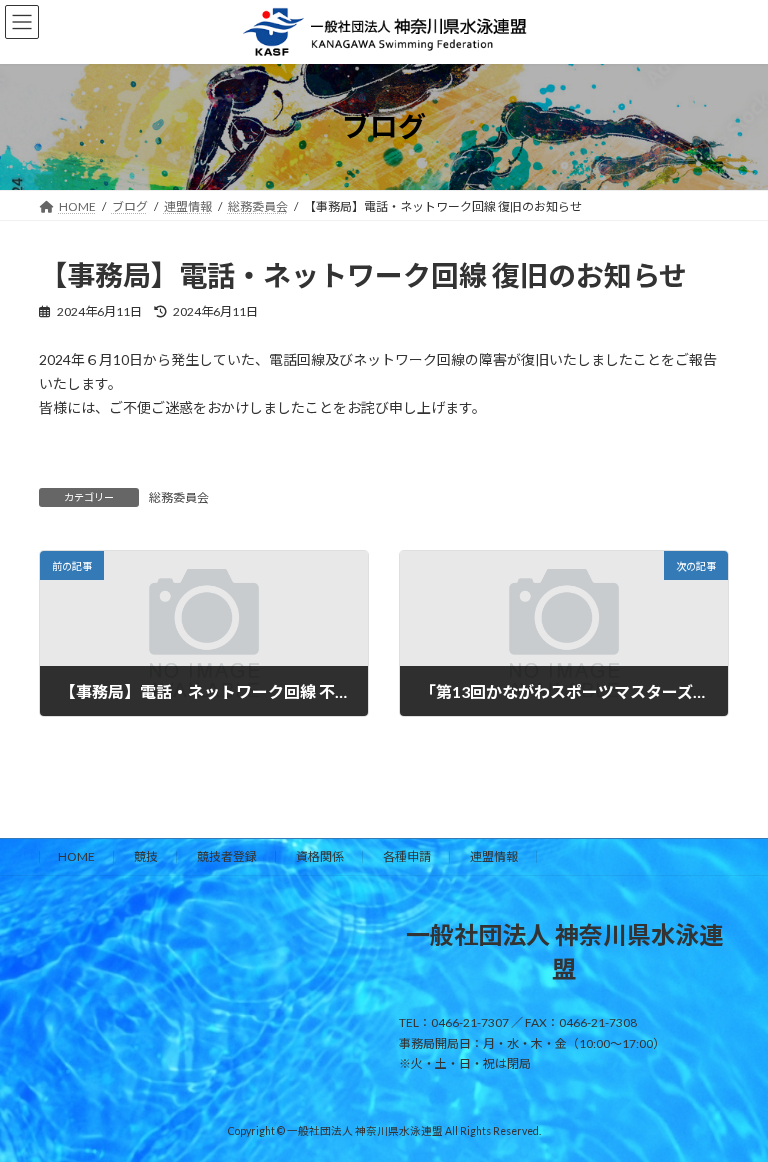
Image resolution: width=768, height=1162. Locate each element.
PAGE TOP (731, 1106)
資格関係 (320, 856)
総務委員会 (179, 497)
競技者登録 (227, 856)
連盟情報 (494, 856)
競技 (146, 856)
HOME (76, 856)
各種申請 (407, 856)
